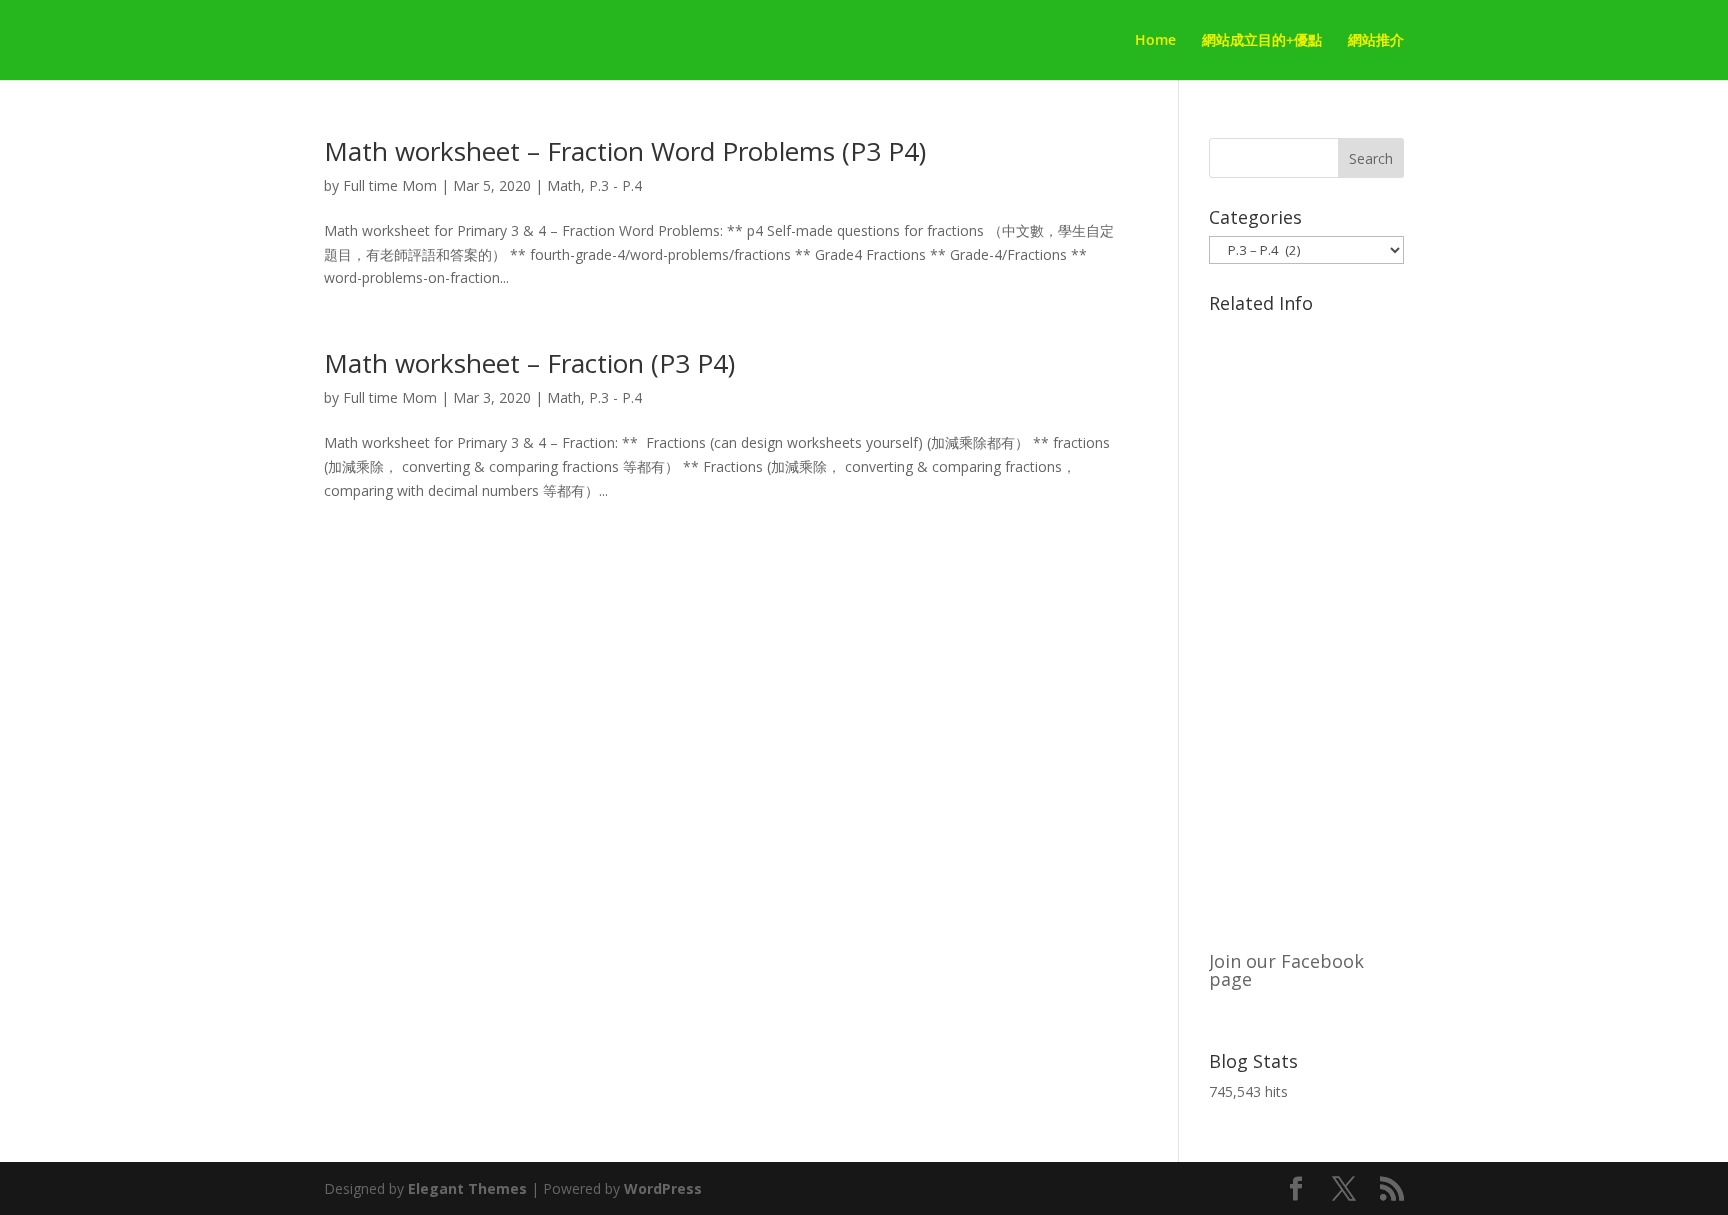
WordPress (663, 1188)
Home (1155, 41)
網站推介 (1376, 41)
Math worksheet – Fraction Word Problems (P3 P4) (625, 151)
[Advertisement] (1306, 622)
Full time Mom (390, 185)
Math (564, 185)
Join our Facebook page (1286, 970)
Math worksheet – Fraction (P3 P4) (529, 363)
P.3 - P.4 (615, 185)
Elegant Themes (467, 1188)
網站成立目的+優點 (1262, 41)
